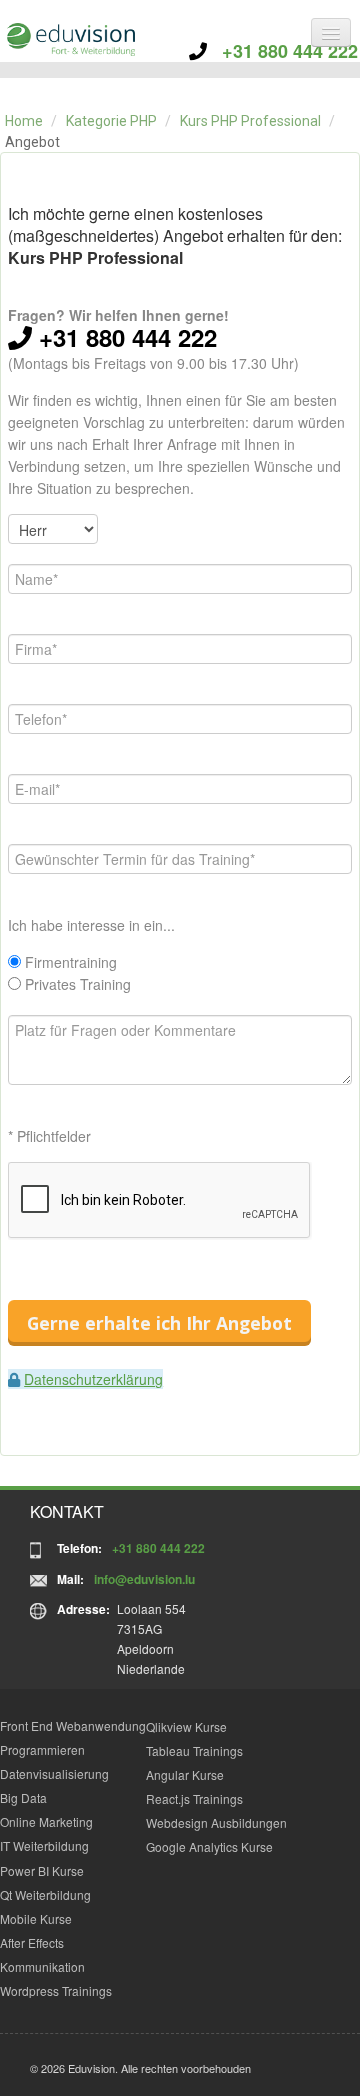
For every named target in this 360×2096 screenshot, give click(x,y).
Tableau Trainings (194, 1750)
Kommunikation (42, 1966)
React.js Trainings (194, 1798)
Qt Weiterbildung (45, 1894)
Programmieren (42, 1749)
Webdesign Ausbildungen (216, 1822)
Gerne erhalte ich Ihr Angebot (159, 1323)
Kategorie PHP (111, 121)
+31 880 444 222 (282, 51)
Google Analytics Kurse (209, 1846)
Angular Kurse (185, 1774)
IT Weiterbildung (44, 1845)
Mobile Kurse (36, 1918)
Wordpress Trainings (56, 1990)
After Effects (32, 1942)
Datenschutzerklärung (93, 1379)
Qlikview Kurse (186, 1726)
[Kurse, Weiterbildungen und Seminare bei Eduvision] (70, 39)
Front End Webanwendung (73, 1725)
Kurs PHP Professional (250, 121)
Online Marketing (46, 1821)
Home (24, 121)
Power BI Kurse (42, 1870)
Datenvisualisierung (54, 1773)
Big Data (23, 1797)
